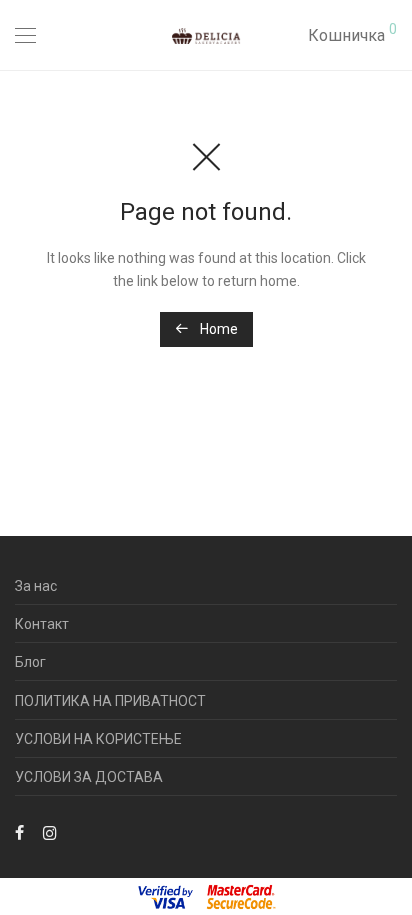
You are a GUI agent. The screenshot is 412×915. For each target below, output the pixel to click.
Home (217, 329)
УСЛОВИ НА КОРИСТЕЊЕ (98, 739)
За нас (36, 586)
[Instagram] (50, 831)
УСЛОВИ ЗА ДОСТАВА (89, 777)
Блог (30, 662)
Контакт (42, 624)
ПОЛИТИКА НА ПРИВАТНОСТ (110, 701)
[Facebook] (19, 831)
